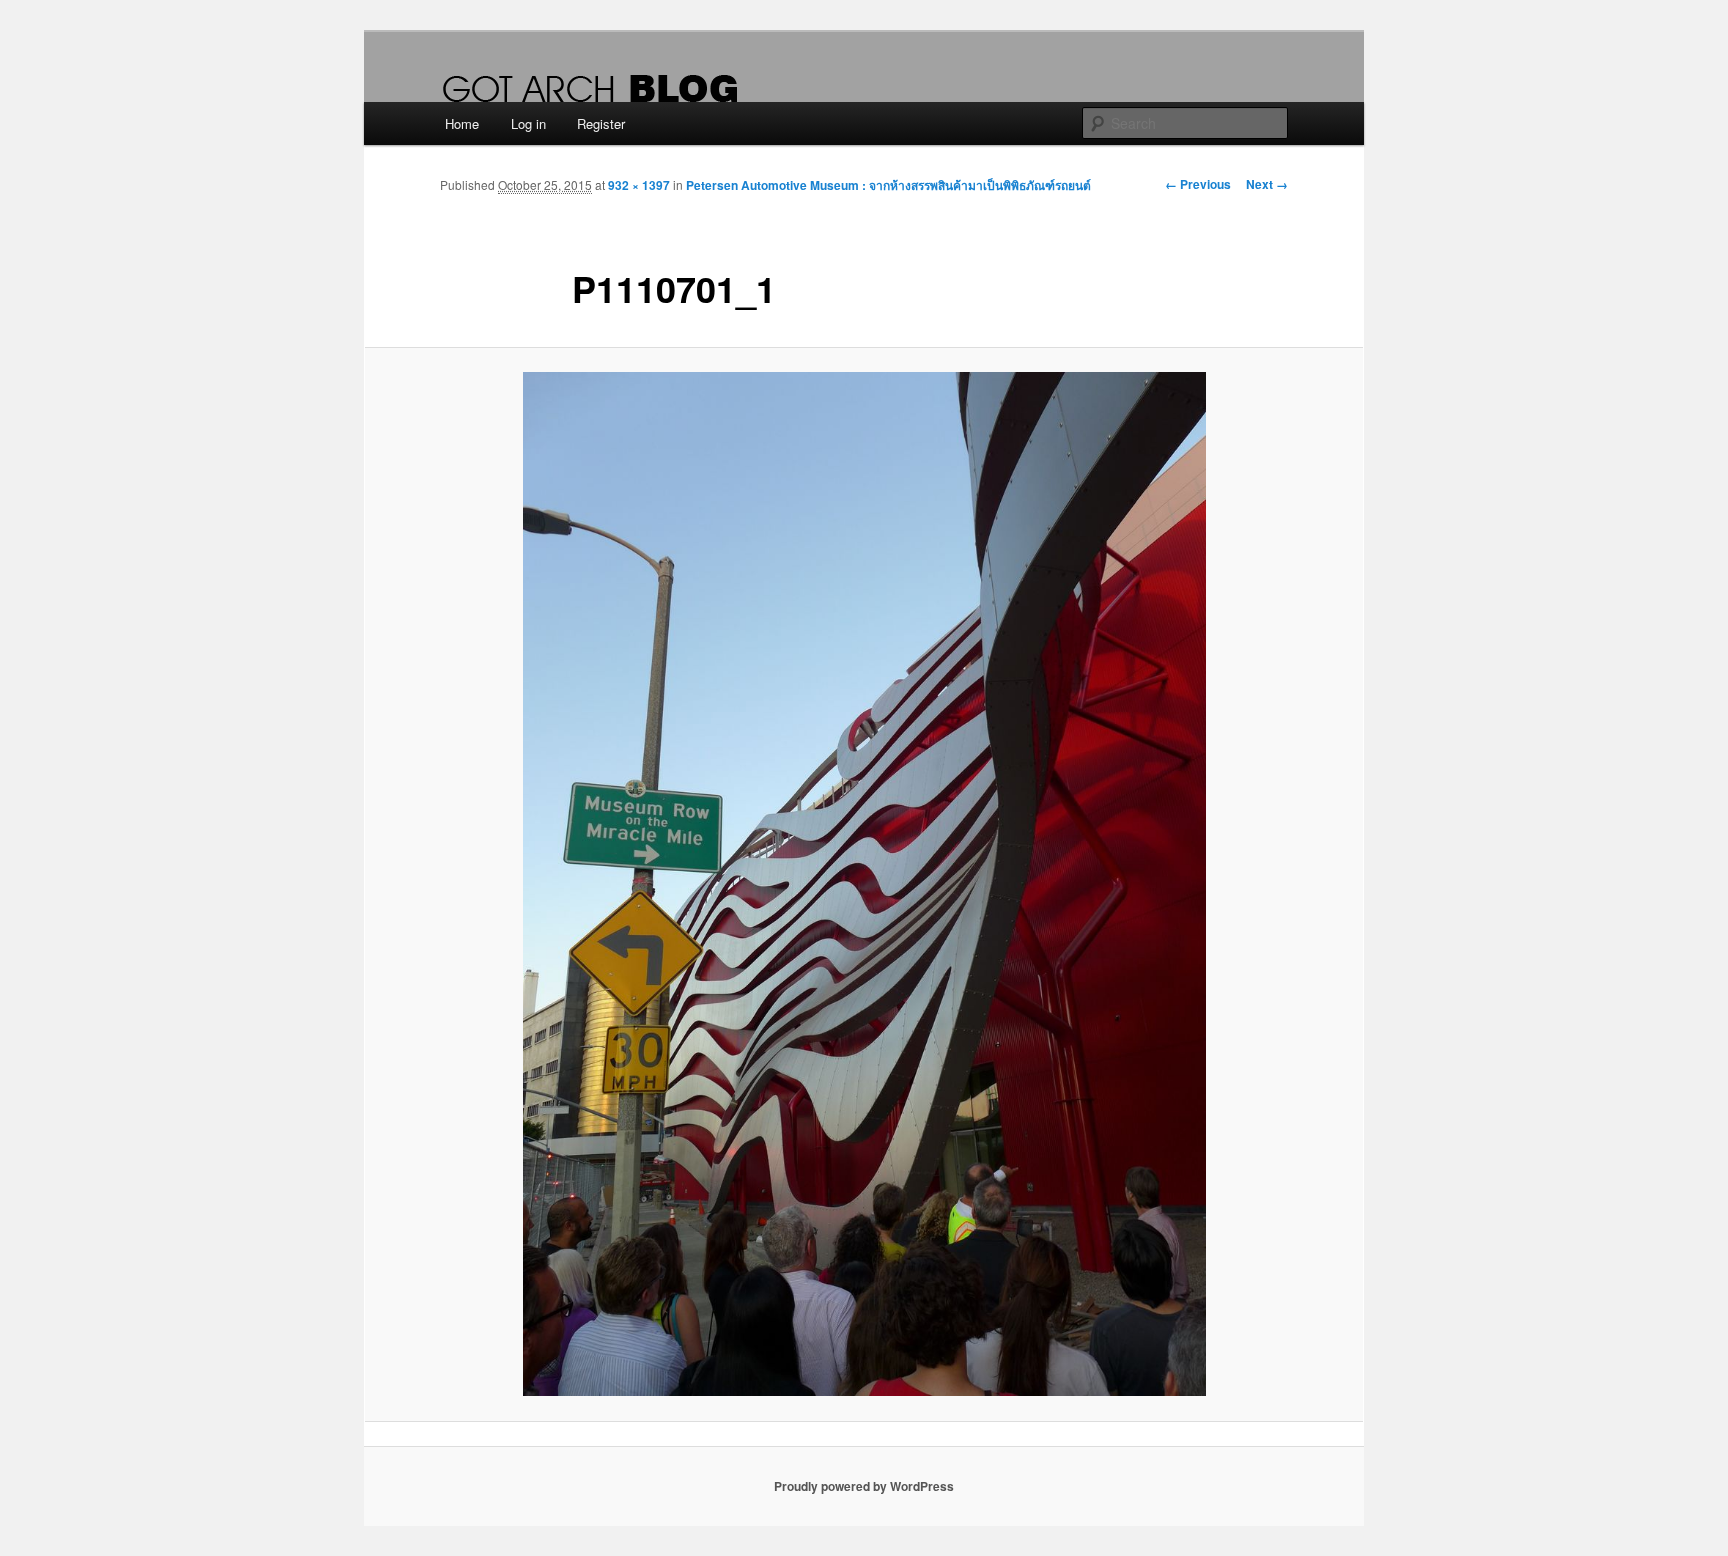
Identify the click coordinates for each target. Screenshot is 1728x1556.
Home (462, 123)
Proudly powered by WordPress (864, 1486)
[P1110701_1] (864, 884)
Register (601, 123)
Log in (528, 123)
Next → (1267, 184)
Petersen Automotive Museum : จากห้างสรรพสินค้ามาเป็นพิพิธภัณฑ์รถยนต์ (888, 185)
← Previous (1198, 184)
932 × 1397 (639, 185)
